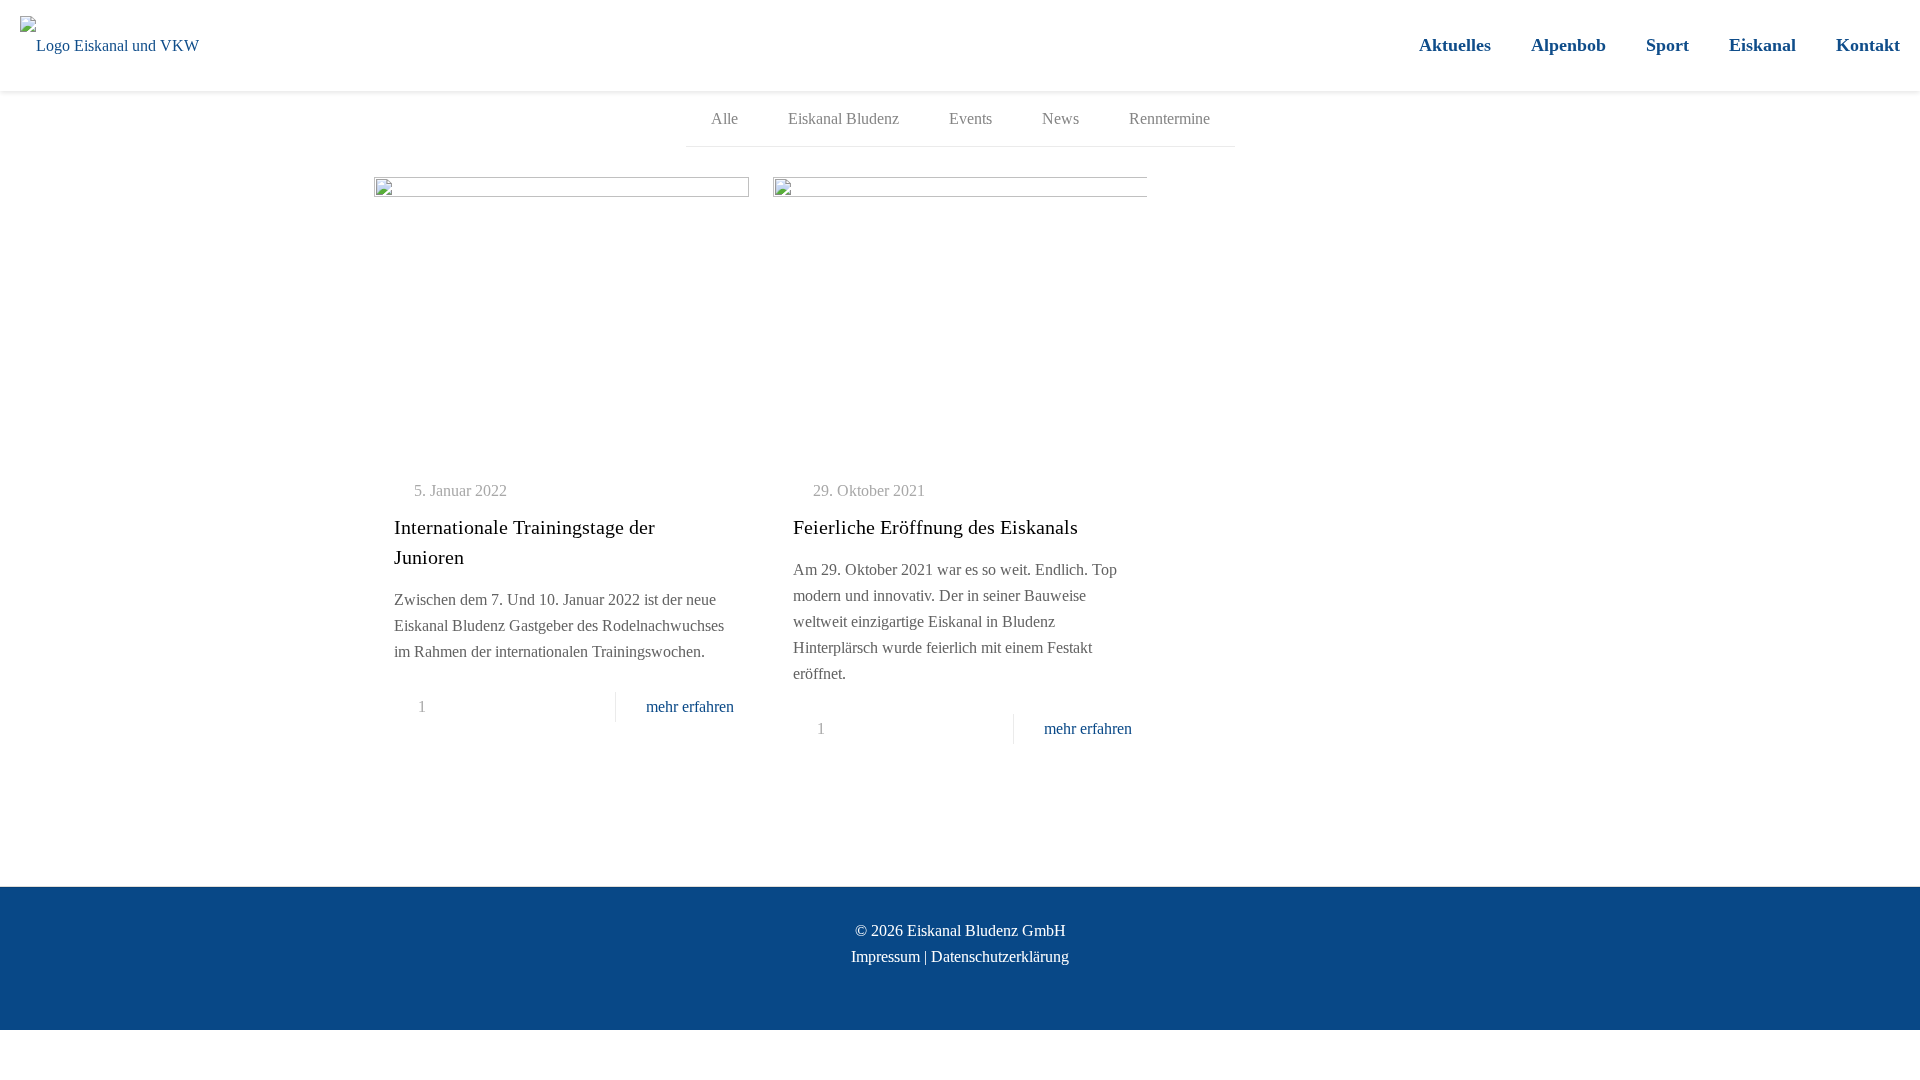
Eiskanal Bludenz (843, 118)
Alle (724, 118)
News (1060, 118)
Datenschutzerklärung (1000, 956)
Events (970, 118)
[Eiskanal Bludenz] (109, 45)
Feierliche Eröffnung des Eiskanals (935, 527)
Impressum (885, 956)
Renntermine (1169, 118)
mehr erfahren (690, 706)
